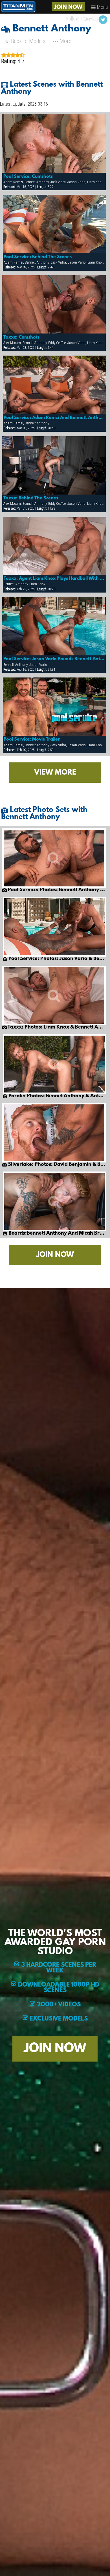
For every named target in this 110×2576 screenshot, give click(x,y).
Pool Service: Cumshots (28, 177)
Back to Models (27, 41)
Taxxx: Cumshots (21, 337)
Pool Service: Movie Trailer (32, 739)
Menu (102, 7)
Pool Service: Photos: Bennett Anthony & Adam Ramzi (56, 890)
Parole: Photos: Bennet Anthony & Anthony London (57, 1096)
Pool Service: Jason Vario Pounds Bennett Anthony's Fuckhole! (54, 659)
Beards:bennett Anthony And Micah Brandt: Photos (57, 1234)
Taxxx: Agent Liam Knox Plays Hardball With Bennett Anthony (54, 579)
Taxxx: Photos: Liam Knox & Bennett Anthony (56, 1027)
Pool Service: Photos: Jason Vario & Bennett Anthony (57, 959)
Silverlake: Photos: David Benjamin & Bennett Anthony (56, 1165)
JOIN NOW (68, 7)
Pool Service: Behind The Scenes (38, 257)
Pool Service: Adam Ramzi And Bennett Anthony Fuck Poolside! (54, 418)
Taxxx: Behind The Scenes (31, 498)
